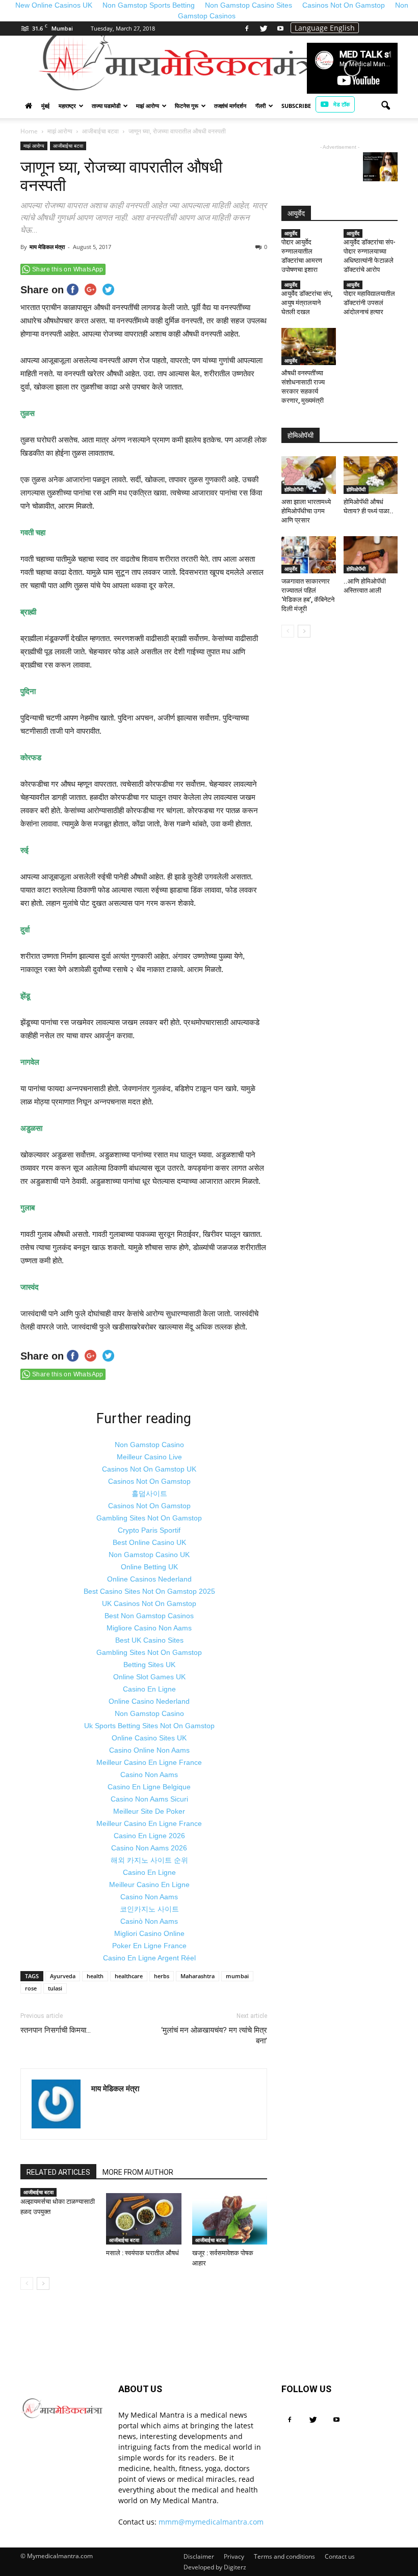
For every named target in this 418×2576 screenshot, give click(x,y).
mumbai (237, 1976)
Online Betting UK (149, 1567)
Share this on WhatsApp (68, 269)
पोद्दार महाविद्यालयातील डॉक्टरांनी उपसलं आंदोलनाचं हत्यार (369, 303)
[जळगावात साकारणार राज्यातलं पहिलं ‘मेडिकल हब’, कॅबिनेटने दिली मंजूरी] (309, 555)
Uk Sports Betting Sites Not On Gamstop (149, 1726)
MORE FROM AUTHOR (138, 2172)
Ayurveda (63, 1976)
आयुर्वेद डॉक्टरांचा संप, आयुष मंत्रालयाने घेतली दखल (307, 303)
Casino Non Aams (149, 1775)
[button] (385, 106)
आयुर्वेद (291, 233)
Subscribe (296, 106)
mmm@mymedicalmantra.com (211, 2522)
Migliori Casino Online (149, 1933)
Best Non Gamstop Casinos (149, 1616)
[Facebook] (247, 29)
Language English (325, 28)
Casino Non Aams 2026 (149, 1848)
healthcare (129, 1976)
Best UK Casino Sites (149, 1640)
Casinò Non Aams (149, 1921)
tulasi (55, 1988)
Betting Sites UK (149, 1665)
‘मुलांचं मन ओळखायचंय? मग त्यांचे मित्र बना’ (214, 2035)
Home (29, 131)
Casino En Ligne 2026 (149, 1836)
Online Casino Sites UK (149, 1738)
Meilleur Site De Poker (149, 1811)
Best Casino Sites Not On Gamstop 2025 (149, 1591)
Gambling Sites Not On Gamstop (149, 1518)
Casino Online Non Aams (149, 1750)
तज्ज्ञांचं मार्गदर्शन (230, 106)
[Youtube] (280, 29)
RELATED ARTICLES (58, 2172)
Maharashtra (198, 1976)
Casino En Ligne (149, 1689)
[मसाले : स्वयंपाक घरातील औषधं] (143, 2219)
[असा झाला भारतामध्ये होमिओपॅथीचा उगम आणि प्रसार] (309, 475)
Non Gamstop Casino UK (149, 1555)
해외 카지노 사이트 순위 (149, 1860)
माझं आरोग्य (148, 106)
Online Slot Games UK (149, 1677)
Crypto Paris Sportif (149, 1530)
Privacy (234, 2556)
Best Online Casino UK (149, 1542)
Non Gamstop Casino (149, 1445)
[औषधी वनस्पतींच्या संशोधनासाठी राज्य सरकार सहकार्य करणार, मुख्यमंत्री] (309, 347)
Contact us (340, 2556)
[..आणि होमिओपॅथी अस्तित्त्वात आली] (371, 555)
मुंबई (45, 106)
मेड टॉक (342, 104)
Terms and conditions (284, 2556)
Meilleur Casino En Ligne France (149, 1762)
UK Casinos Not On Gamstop (149, 1603)
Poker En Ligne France (149, 1946)
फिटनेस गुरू (187, 106)
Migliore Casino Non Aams (149, 1628)
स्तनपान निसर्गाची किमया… (56, 2030)
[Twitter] (264, 29)
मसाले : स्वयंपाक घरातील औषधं (142, 2253)
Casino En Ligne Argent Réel (149, 1958)
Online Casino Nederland (149, 1701)
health (95, 1976)
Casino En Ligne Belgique (149, 1787)
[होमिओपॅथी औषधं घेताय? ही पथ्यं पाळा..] (371, 475)
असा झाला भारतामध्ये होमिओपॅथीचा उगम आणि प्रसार (306, 511)
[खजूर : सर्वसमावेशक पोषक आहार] (230, 2219)
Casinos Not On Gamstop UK (149, 1469)
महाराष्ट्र (67, 106)
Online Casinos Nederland (149, 1579)
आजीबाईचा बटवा (68, 146)
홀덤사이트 (149, 1493)
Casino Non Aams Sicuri (149, 1799)
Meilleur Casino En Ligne (149, 1885)
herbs (162, 1976)
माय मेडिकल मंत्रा (47, 247)
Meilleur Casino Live (149, 1457)
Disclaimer (199, 2556)
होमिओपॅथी (294, 489)
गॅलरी (260, 106)
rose (31, 1988)
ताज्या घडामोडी (106, 106)
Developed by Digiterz (215, 2567)
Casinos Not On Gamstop (149, 1481)
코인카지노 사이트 (149, 1909)
